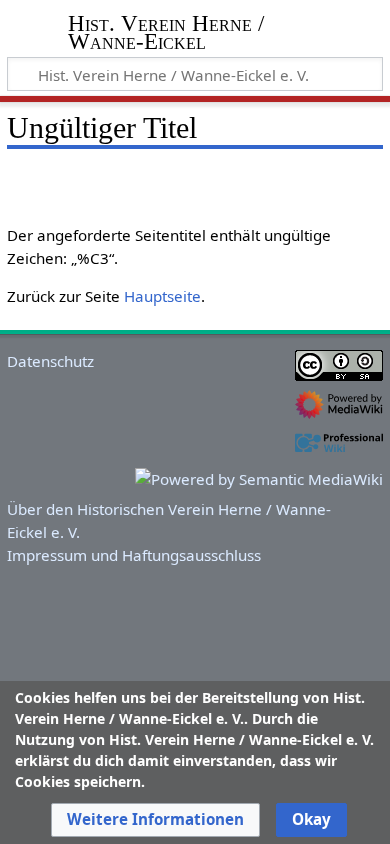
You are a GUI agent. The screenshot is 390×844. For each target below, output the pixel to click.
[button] (155, 820)
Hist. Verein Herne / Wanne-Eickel (166, 34)
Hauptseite (162, 296)
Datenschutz (50, 361)
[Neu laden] (321, 179)
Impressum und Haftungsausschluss (134, 555)
